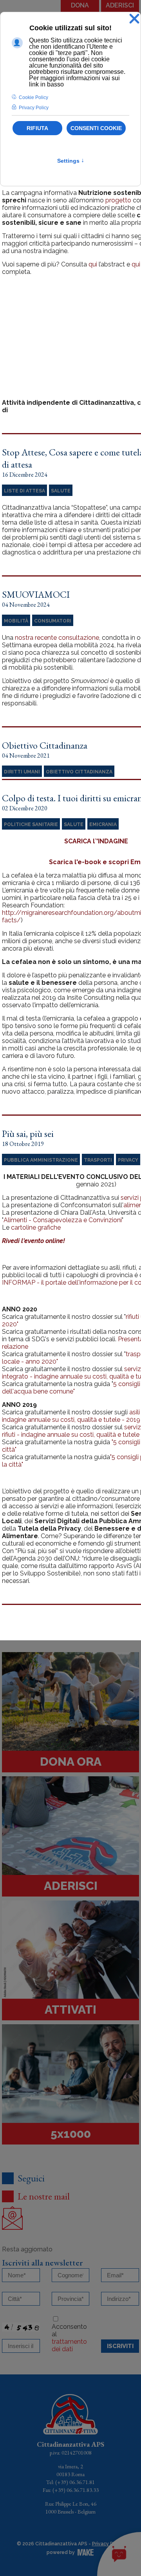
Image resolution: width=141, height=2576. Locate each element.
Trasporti (98, 1160)
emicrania (103, 824)
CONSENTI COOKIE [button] (96, 128)
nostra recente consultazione (57, 638)
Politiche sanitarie (31, 824)
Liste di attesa (24, 491)
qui (93, 264)
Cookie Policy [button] (33, 97)
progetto (118, 200)
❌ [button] (134, 19)
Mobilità (16, 621)
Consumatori (53, 621)
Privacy (128, 1160)
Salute (61, 491)
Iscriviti (120, 2346)
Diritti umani (22, 772)
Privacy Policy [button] (34, 108)
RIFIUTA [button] (37, 128)
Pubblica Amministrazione (41, 1160)
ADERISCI (120, 5)
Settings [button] (71, 161)
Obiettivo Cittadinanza (79, 772)
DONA (80, 5)
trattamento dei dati (69, 2345)
